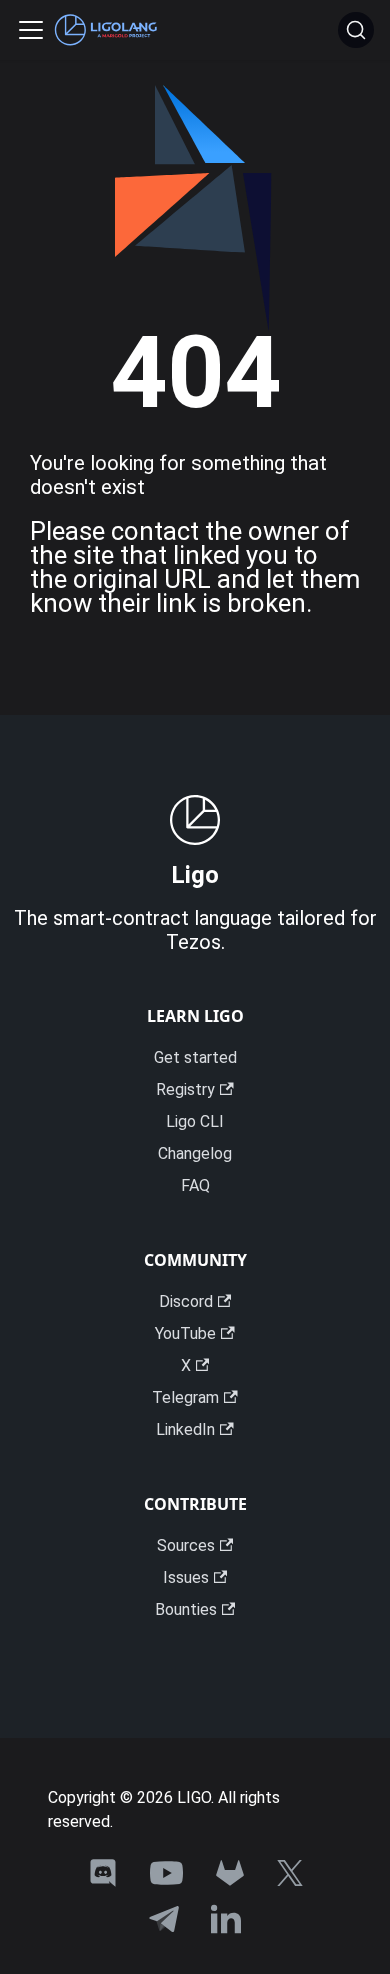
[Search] (356, 30)
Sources (186, 1545)
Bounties (186, 1609)
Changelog (195, 1153)
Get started (195, 1057)
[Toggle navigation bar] (31, 30)
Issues (186, 1577)
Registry (185, 1089)
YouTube (185, 1333)
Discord (186, 1301)
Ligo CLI (195, 1121)
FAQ (195, 1185)
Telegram (185, 1397)
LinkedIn (185, 1429)
